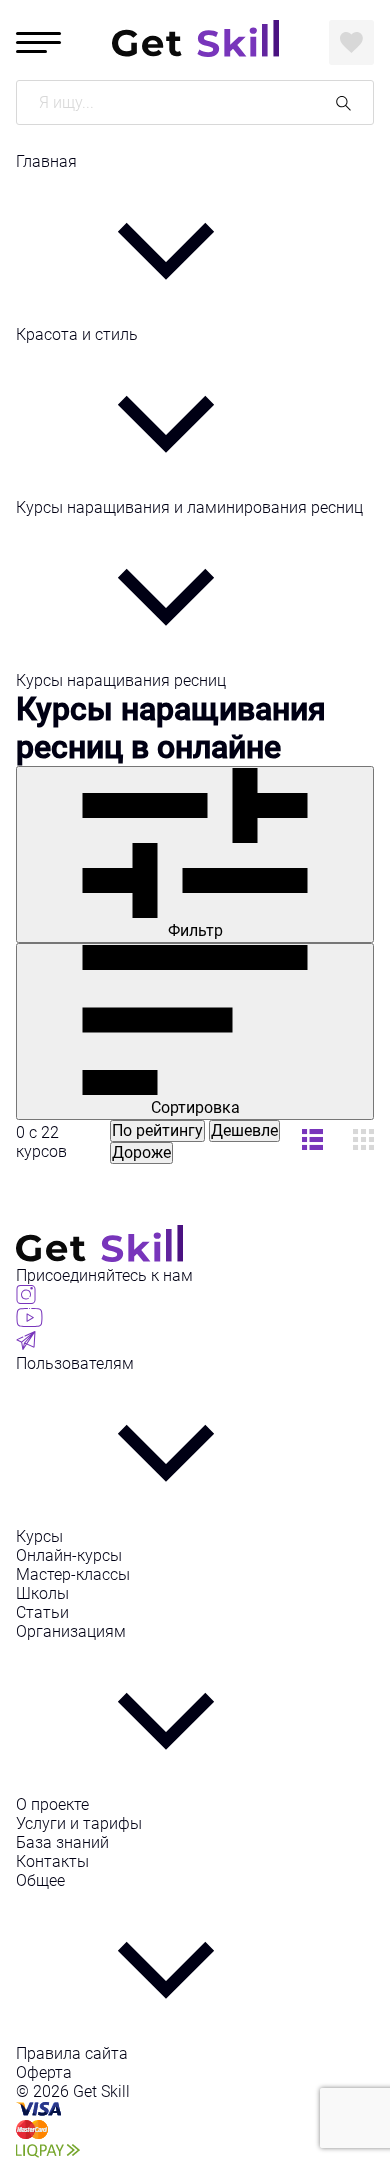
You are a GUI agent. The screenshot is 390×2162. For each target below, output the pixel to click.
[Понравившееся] (351, 42)
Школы (42, 1593)
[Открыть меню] (38, 42)
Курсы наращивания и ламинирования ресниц (189, 507)
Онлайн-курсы (69, 1555)
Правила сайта (72, 2053)
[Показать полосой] (363, 1141)
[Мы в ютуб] (29, 1321)
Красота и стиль (77, 334)
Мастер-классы (73, 1574)
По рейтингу (157, 1130)
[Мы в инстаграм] (26, 1298)
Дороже (141, 1152)
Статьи (42, 1612)
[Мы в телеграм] (26, 1344)
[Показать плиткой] (312, 1141)
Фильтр (195, 930)
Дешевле (244, 1130)
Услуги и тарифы (79, 1823)
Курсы (39, 1536)
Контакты (52, 1861)
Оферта (44, 2072)
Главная (46, 161)
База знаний (62, 1842)
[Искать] (343, 102)
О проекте (52, 1804)
